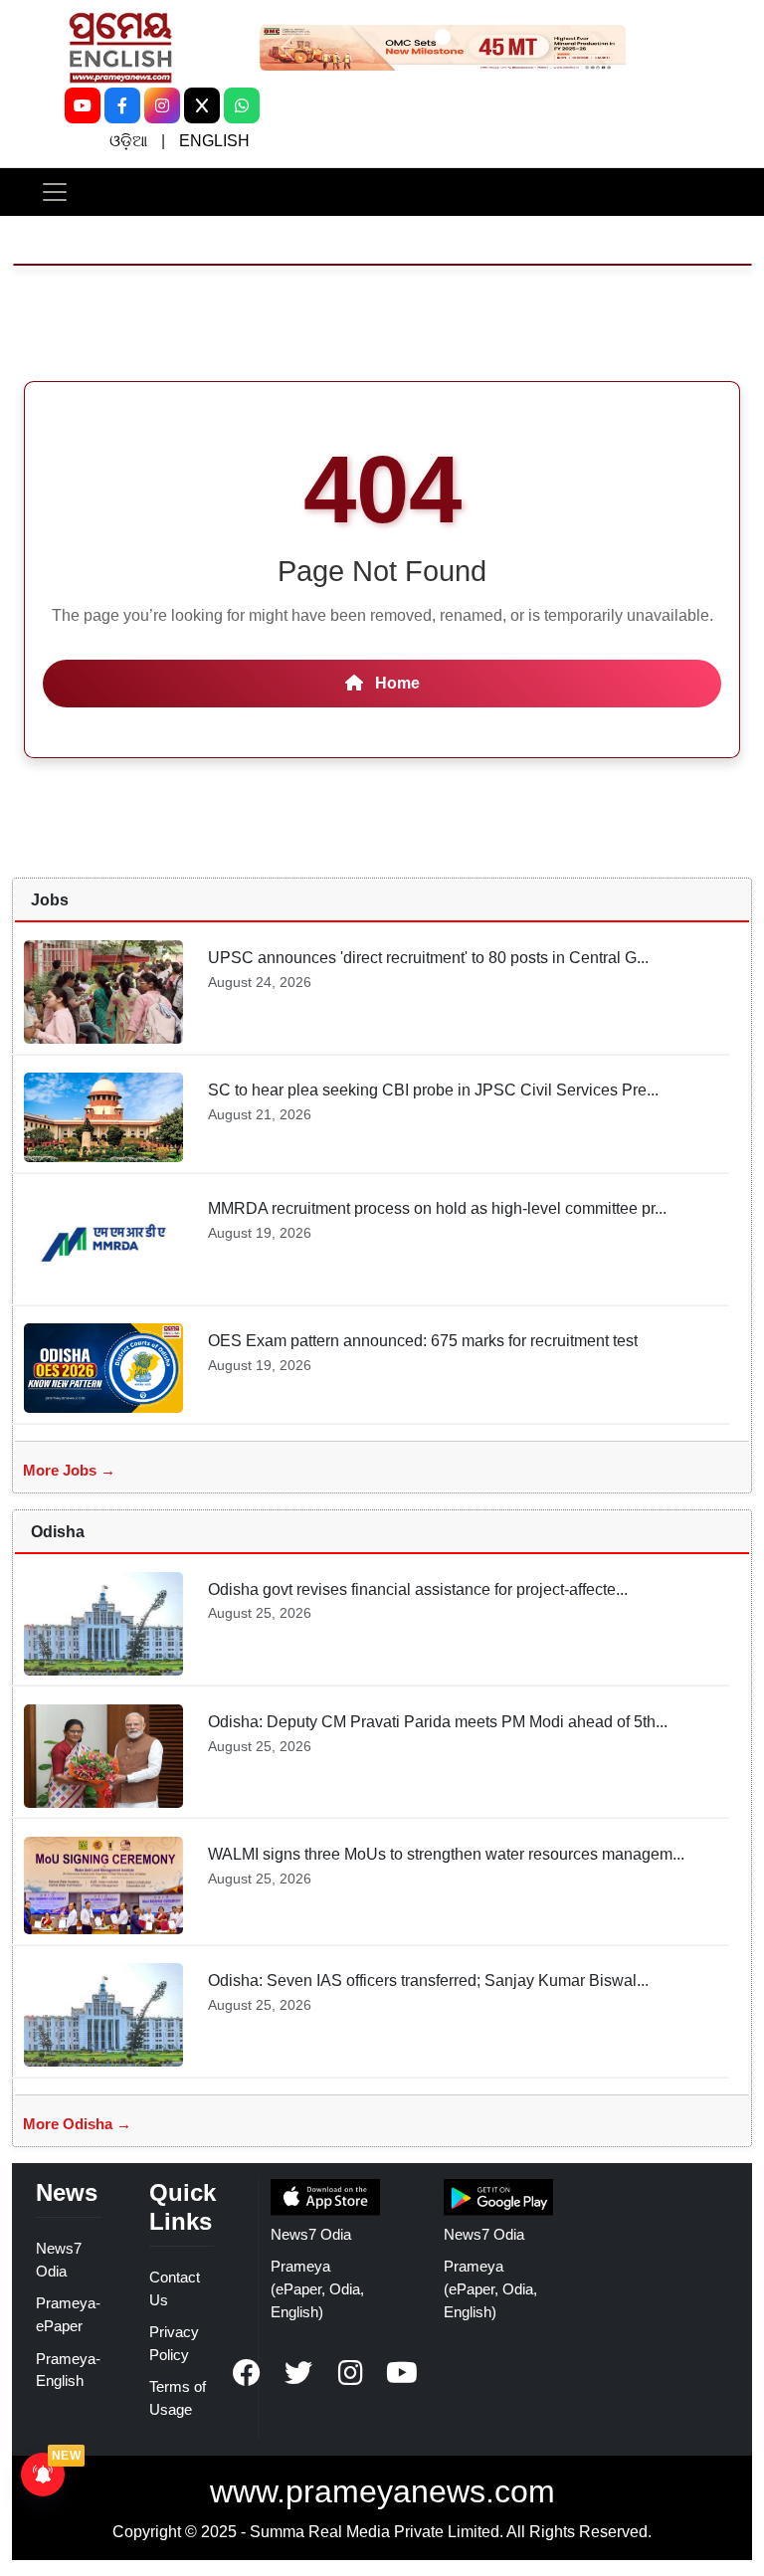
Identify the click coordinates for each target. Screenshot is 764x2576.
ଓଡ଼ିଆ (128, 141)
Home (395, 683)
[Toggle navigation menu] (55, 192)
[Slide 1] (443, 37)
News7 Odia (311, 2234)
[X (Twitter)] (202, 105)
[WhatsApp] (242, 105)
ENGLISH (214, 141)
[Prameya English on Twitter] (298, 2373)
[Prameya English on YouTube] (402, 2373)
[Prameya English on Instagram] (350, 2373)
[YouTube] (83, 105)
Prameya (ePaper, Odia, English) (317, 2289)
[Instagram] (162, 105)
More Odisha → (77, 2124)
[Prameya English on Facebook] (247, 2373)
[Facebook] (122, 105)
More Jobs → (69, 1470)
